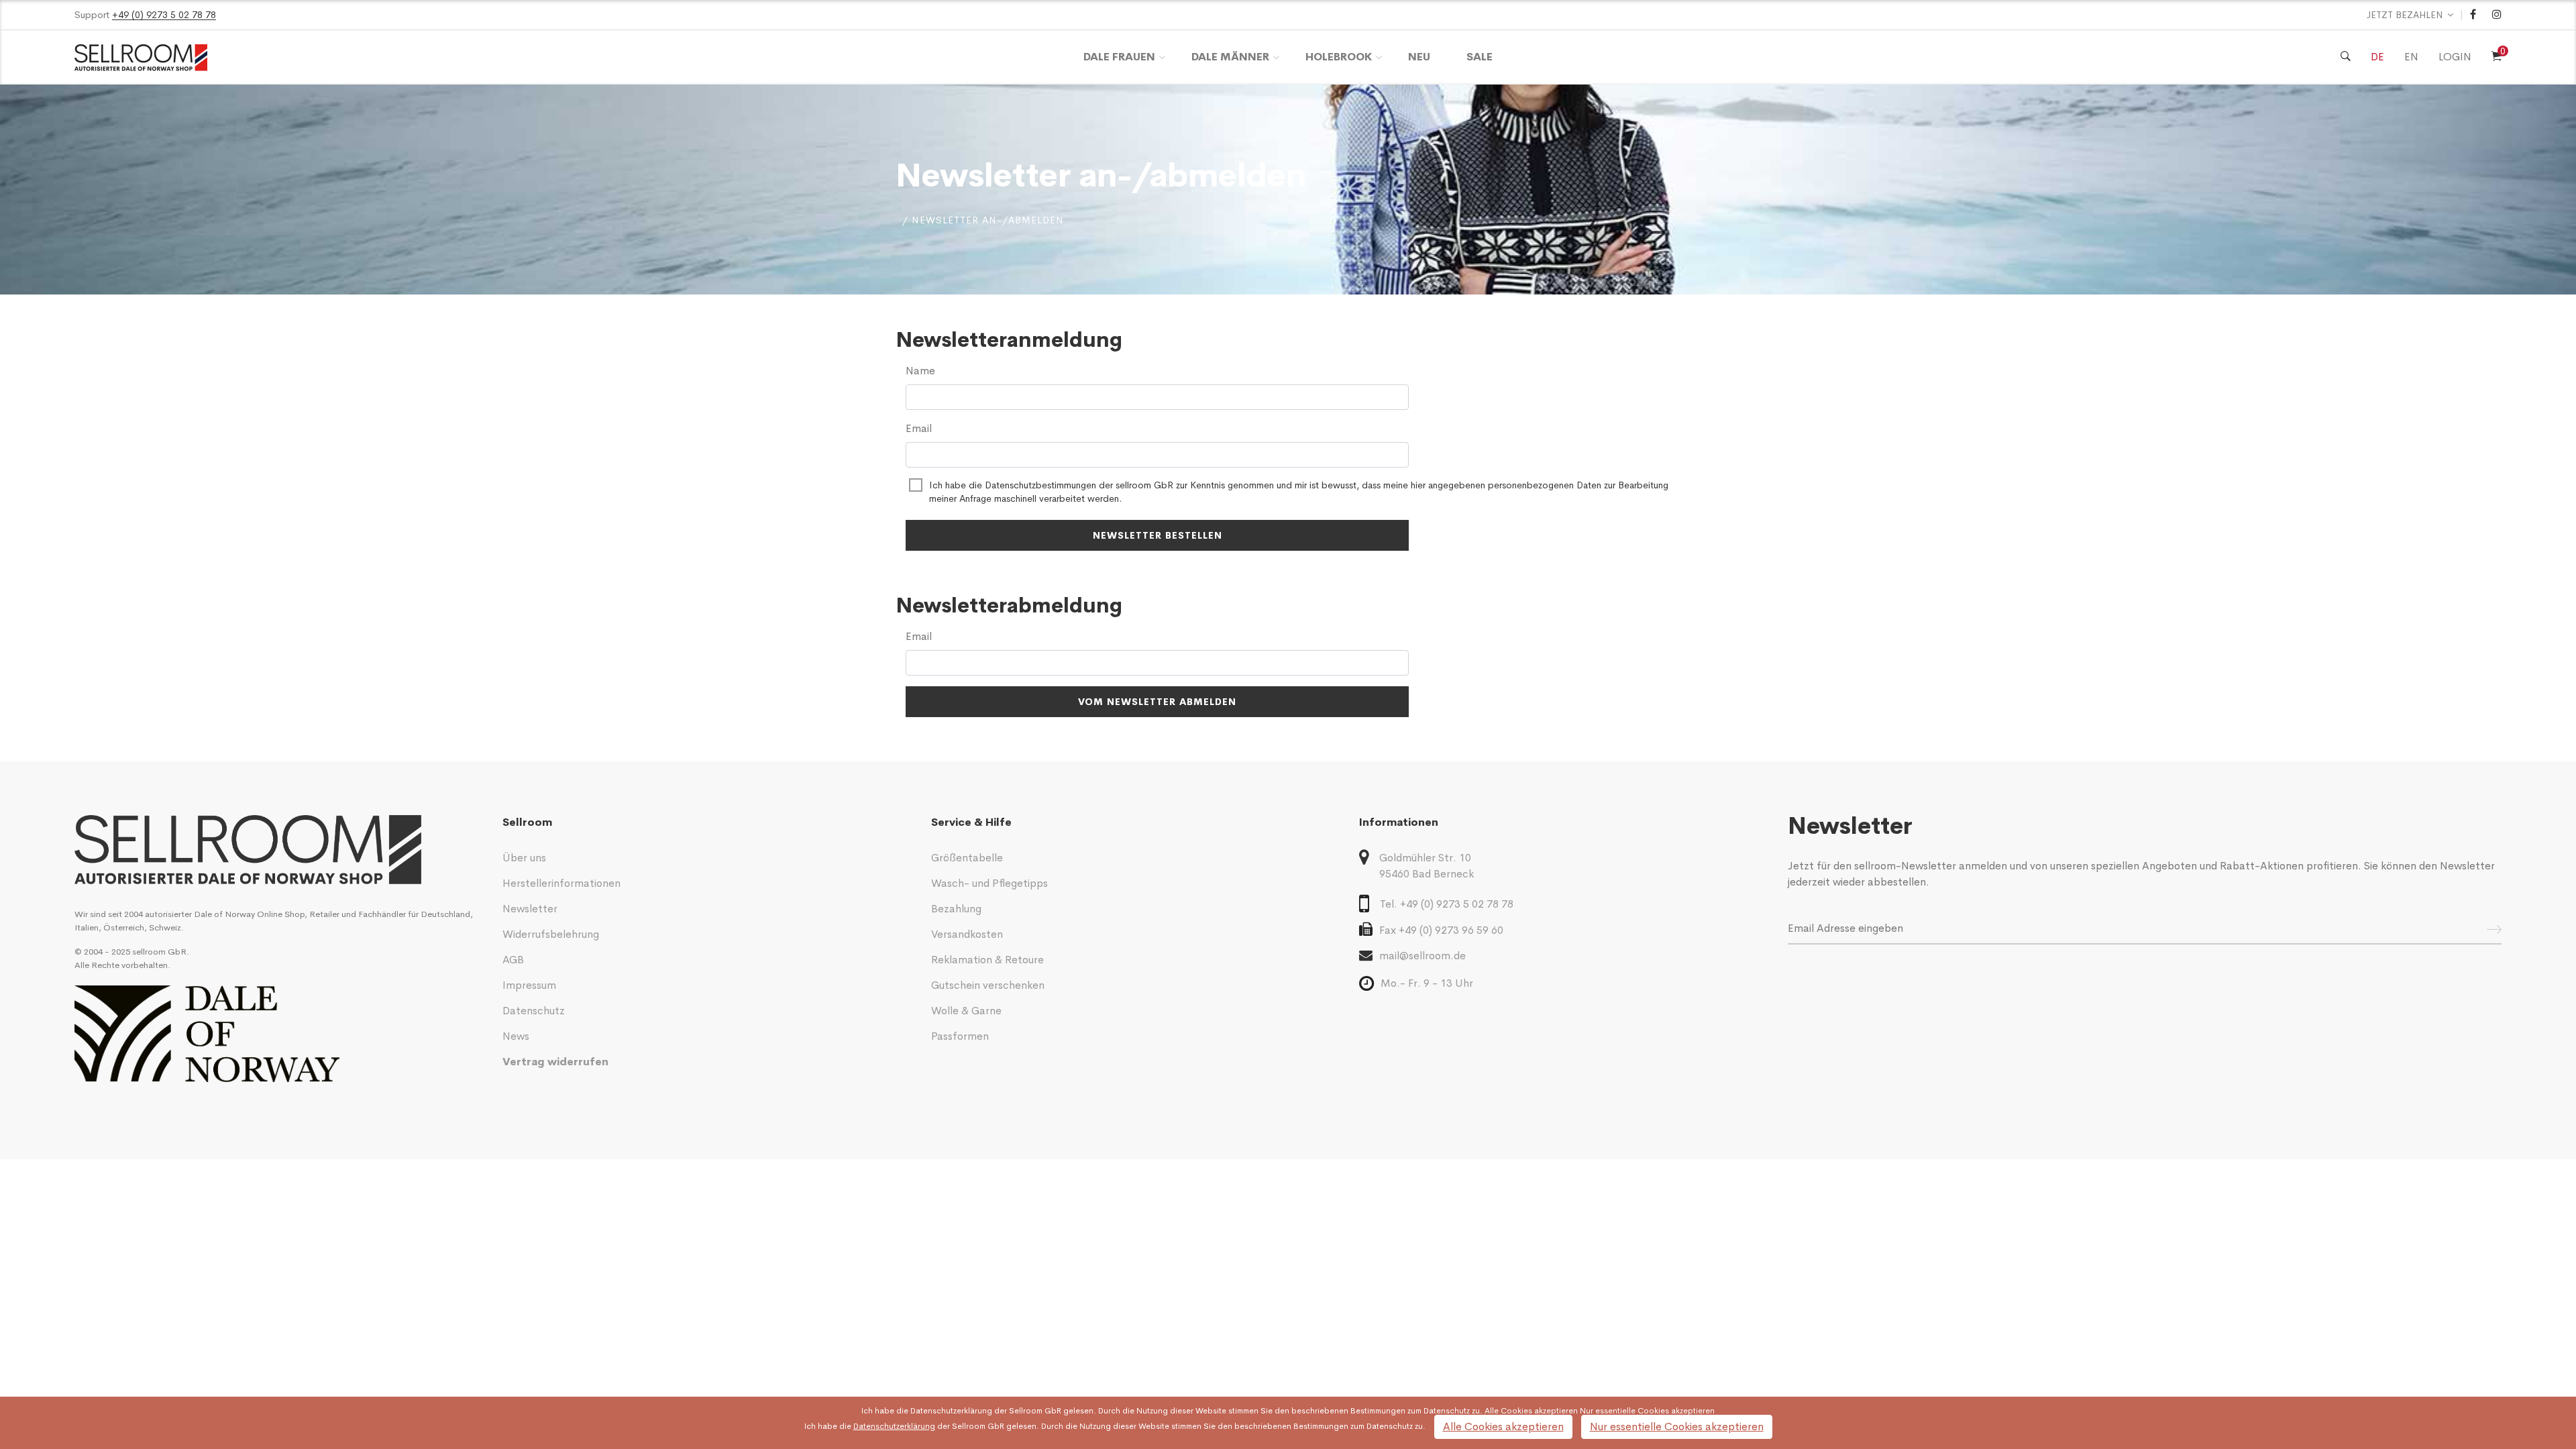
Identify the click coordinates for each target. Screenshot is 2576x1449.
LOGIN (2455, 57)
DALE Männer (1230, 57)
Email (919, 428)
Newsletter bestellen (1158, 535)
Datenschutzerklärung (951, 1411)
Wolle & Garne (966, 1011)
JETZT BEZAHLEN (2405, 15)
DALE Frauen (1119, 57)
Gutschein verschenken (988, 985)
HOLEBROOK (1339, 57)
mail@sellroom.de (1423, 956)
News (516, 1036)
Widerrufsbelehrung (551, 934)
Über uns (524, 858)
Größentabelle (967, 858)
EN (2411, 57)
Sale (1480, 57)
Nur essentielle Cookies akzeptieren (1677, 1427)
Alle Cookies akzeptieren (1503, 1427)
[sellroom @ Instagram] (2497, 15)
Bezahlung (956, 909)
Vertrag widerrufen (555, 1062)
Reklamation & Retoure (987, 960)
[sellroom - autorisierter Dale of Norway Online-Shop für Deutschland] (278, 850)
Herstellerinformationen (561, 883)
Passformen (960, 1036)
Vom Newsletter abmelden (1157, 702)
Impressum (529, 985)
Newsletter (530, 909)
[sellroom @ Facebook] (2473, 15)
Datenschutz (534, 1011)
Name (920, 371)
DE (2377, 57)
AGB (513, 960)
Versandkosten (967, 934)
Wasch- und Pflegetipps (989, 883)
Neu (1419, 57)
